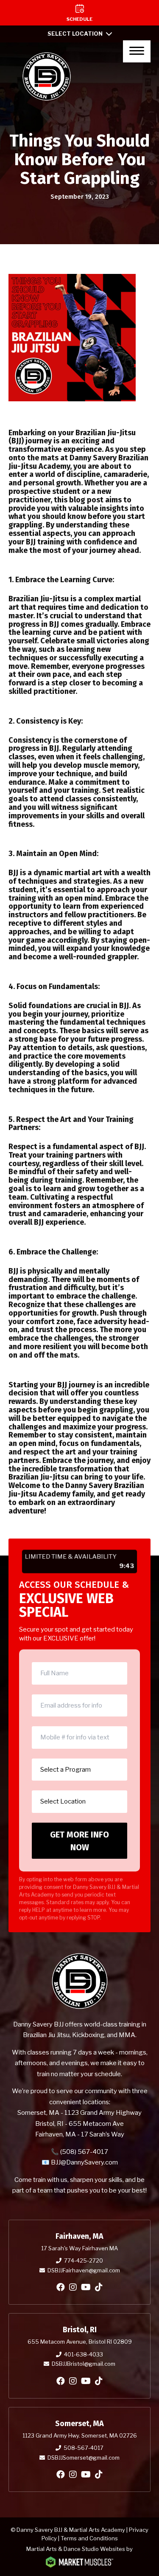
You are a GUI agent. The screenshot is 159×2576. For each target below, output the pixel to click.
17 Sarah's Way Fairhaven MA (79, 2248)
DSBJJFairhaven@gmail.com (84, 2270)
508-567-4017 (84, 2448)
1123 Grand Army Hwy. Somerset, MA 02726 (80, 2435)
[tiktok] (99, 2287)
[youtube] (86, 2287)
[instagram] (73, 2287)
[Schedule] (79, 13)
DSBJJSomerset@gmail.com (84, 2458)
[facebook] (61, 2287)
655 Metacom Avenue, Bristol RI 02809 (80, 2342)
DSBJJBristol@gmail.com (84, 2364)
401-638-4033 (84, 2354)
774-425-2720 (84, 2260)
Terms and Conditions (89, 2538)
